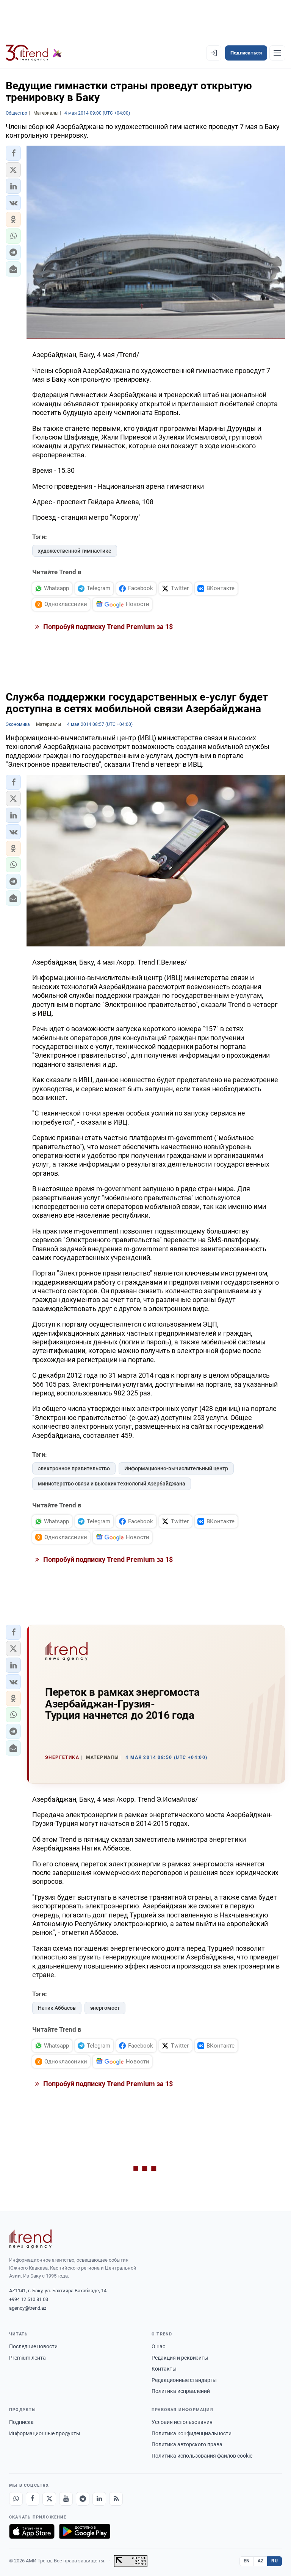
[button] (13, 153)
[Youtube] (66, 2499)
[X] (49, 2499)
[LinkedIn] (99, 2499)
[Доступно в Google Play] (85, 2531)
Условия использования (182, 2422)
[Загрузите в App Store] (32, 2531)
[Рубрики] (277, 53)
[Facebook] (33, 2499)
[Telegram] (83, 2499)
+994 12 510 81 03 (29, 2299)
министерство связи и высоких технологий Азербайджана (112, 1484)
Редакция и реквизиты (180, 2358)
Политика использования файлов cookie (202, 2456)
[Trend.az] (34, 53)
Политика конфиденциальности (192, 2433)
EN (247, 2561)
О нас (158, 2346)
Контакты (164, 2369)
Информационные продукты (45, 2433)
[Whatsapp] (16, 2499)
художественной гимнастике (75, 551)
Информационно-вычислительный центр (176, 1468)
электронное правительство (74, 1468)
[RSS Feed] (116, 2499)
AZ (261, 2561)
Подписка (21, 2422)
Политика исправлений (181, 2391)
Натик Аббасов (57, 2008)
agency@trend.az (28, 2308)
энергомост (105, 2008)
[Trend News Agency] (30, 2239)
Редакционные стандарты (184, 2380)
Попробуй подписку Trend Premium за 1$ (107, 627)
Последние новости (33, 2346)
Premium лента (27, 2358)
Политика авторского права (187, 2444)
